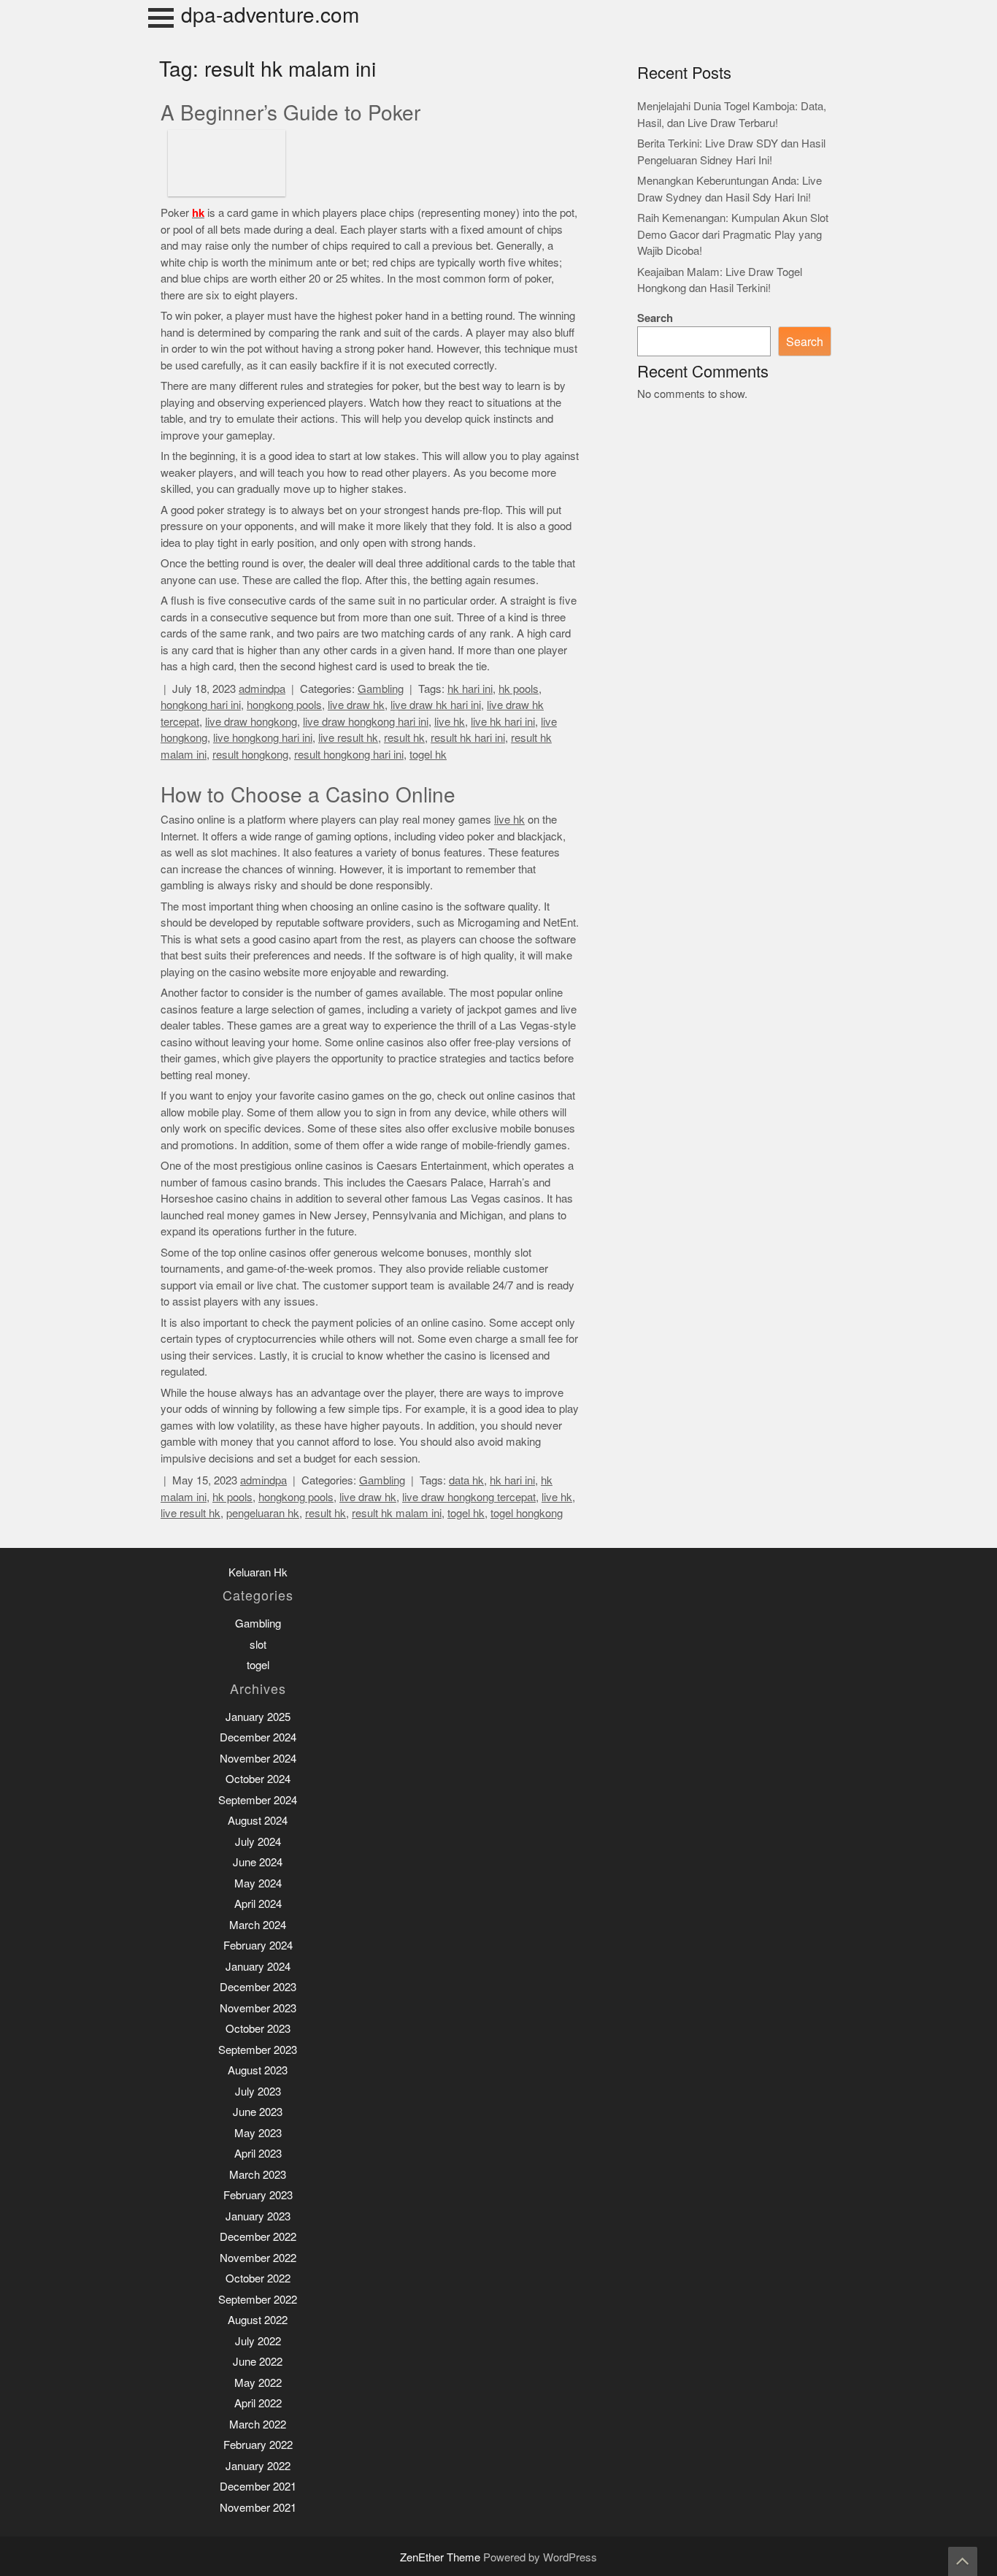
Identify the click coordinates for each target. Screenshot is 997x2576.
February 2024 (258, 1946)
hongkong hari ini (201, 705)
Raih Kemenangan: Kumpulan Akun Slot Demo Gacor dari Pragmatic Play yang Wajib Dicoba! (733, 234)
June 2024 (258, 1862)
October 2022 (258, 2278)
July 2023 (258, 2092)
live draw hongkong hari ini (366, 722)
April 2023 (258, 2154)
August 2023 (258, 2070)
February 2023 (258, 2195)
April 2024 (258, 1904)
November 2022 (258, 2258)
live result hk (348, 738)
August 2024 (258, 1821)
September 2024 (258, 1800)
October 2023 (258, 2029)
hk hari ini (470, 689)
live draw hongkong (251, 722)
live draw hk (356, 705)
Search (655, 318)
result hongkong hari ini (349, 755)
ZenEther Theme (442, 2557)
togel (258, 1665)
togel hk (428, 755)
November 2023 (258, 2008)
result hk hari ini (468, 738)
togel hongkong (527, 1513)
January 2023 (258, 2216)
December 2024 (258, 1737)
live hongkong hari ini (263, 738)
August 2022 (258, 2320)
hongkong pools (284, 705)
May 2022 (258, 2383)
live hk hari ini (503, 722)
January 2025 (258, 1717)
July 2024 (258, 1842)
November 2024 (258, 1759)
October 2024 (258, 1779)
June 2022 (258, 2362)
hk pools (519, 689)
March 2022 (258, 2424)
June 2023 (258, 2112)
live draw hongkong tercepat (469, 1497)
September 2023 (258, 2050)
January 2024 (258, 1967)
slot (258, 1645)
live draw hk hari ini (436, 705)
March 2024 (258, 1925)
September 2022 (258, 2300)
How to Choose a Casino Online (308, 795)
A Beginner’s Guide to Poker (290, 113)
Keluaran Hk (258, 1572)
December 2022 (258, 2237)
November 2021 (258, 2508)
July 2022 (258, 2341)
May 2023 (258, 2133)
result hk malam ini (397, 1513)
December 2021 (258, 2487)
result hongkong (250, 755)
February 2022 (258, 2445)
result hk (404, 738)
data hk (466, 1480)
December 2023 (258, 1987)
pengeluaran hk (263, 1513)
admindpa (262, 689)
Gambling (381, 689)
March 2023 (258, 2175)
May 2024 (258, 1883)
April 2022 (258, 2403)
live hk (450, 722)
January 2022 (258, 2466)
